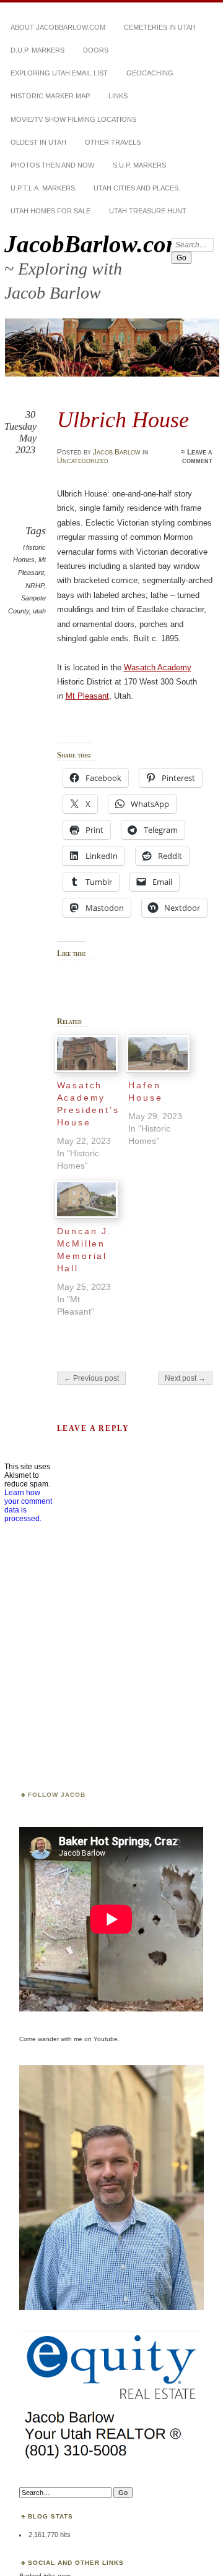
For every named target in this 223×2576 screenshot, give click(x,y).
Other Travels (113, 142)
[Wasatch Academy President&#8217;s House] (87, 1054)
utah (39, 611)
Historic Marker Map (50, 96)
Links (118, 96)
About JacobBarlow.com (58, 27)
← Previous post (91, 1378)
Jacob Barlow (117, 452)
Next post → (185, 1378)
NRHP (35, 586)
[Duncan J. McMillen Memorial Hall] (87, 1199)
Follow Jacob (57, 1795)
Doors (96, 50)
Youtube (106, 2039)
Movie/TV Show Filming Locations (73, 119)
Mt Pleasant (87, 696)
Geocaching (150, 73)
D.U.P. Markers (37, 50)
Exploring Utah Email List (59, 73)
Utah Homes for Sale (50, 211)
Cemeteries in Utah (160, 27)
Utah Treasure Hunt (148, 211)
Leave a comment (197, 456)
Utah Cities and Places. (137, 188)
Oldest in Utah (38, 142)
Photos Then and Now (52, 165)
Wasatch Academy (158, 667)
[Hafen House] (158, 1054)
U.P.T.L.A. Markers (43, 188)
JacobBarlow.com (94, 244)
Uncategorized (83, 461)
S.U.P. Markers (139, 165)
